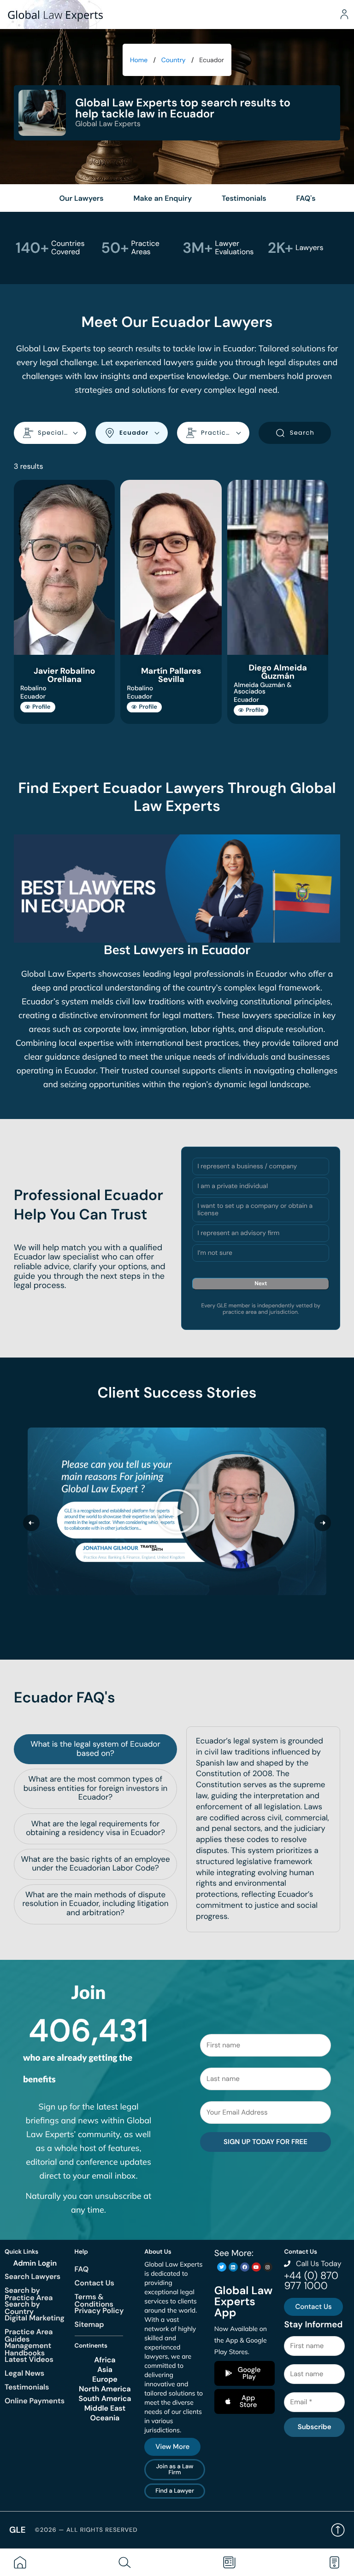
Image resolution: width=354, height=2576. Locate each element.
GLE (18, 2530)
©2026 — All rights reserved (86, 2530)
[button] (177, 1511)
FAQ (82, 2269)
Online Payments (35, 2401)
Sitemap (89, 2324)
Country (174, 60)
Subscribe (315, 2427)
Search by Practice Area (29, 2294)
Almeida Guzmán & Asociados (263, 688)
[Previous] (31, 1523)
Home (139, 60)
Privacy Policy (99, 2311)
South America (105, 2399)
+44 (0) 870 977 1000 (311, 2281)
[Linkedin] (233, 2267)
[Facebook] (245, 2267)
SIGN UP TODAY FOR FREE (265, 2142)
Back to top (338, 2530)
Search (302, 433)
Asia (105, 2370)
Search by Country (22, 2308)
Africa (105, 2360)
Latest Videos (29, 2359)
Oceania (105, 2418)
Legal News (24, 2373)
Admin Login (35, 2263)
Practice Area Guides (29, 2335)
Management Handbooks (28, 2349)
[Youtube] (256, 2267)
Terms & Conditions (94, 2300)
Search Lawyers (32, 2276)
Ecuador (33, 697)
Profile (41, 707)
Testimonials (27, 2387)
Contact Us (94, 2283)
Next (261, 1283)
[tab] (95, 1749)
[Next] (323, 1523)
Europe (105, 2379)
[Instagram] (268, 2267)
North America (105, 2389)
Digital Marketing (35, 2318)
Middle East (105, 2408)
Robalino (33, 688)
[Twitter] (222, 2267)
